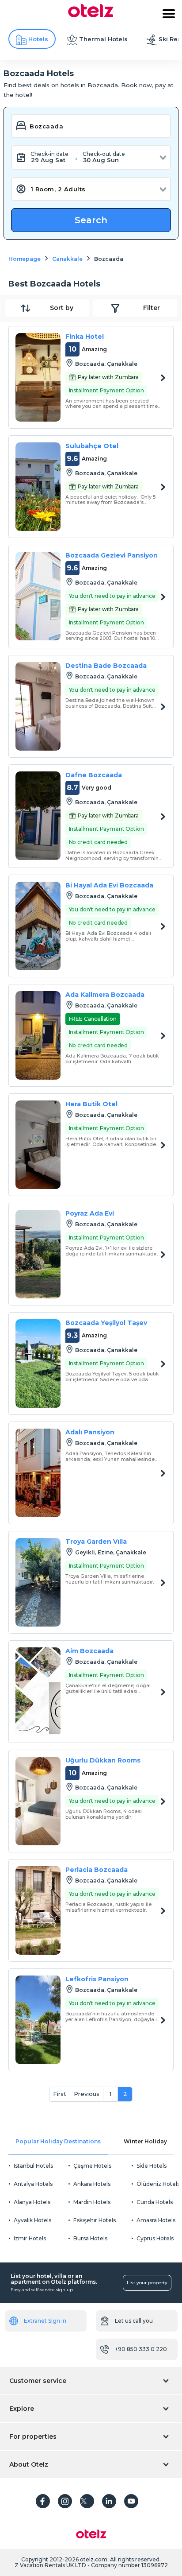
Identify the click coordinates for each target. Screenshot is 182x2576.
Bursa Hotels (90, 2238)
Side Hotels (152, 2166)
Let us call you (134, 2321)
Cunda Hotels (155, 2202)
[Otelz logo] (91, 15)
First (60, 2094)
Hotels (38, 39)
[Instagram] (65, 2501)
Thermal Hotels (103, 39)
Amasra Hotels (156, 2220)
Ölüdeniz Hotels (158, 2184)
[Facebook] (43, 2501)
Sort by (62, 308)
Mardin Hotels (92, 2202)
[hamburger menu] (169, 14)
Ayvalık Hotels (32, 2220)
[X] (87, 2501)
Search (91, 220)
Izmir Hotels (30, 2238)
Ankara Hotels (92, 2184)
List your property (147, 2283)
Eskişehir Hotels (95, 2220)
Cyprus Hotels (155, 2238)
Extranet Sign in (45, 2321)
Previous (87, 2094)
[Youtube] (131, 2501)
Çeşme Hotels (92, 2166)
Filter (152, 308)
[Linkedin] (109, 2501)
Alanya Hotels (32, 2202)
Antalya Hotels (33, 2184)
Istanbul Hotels (33, 2166)
